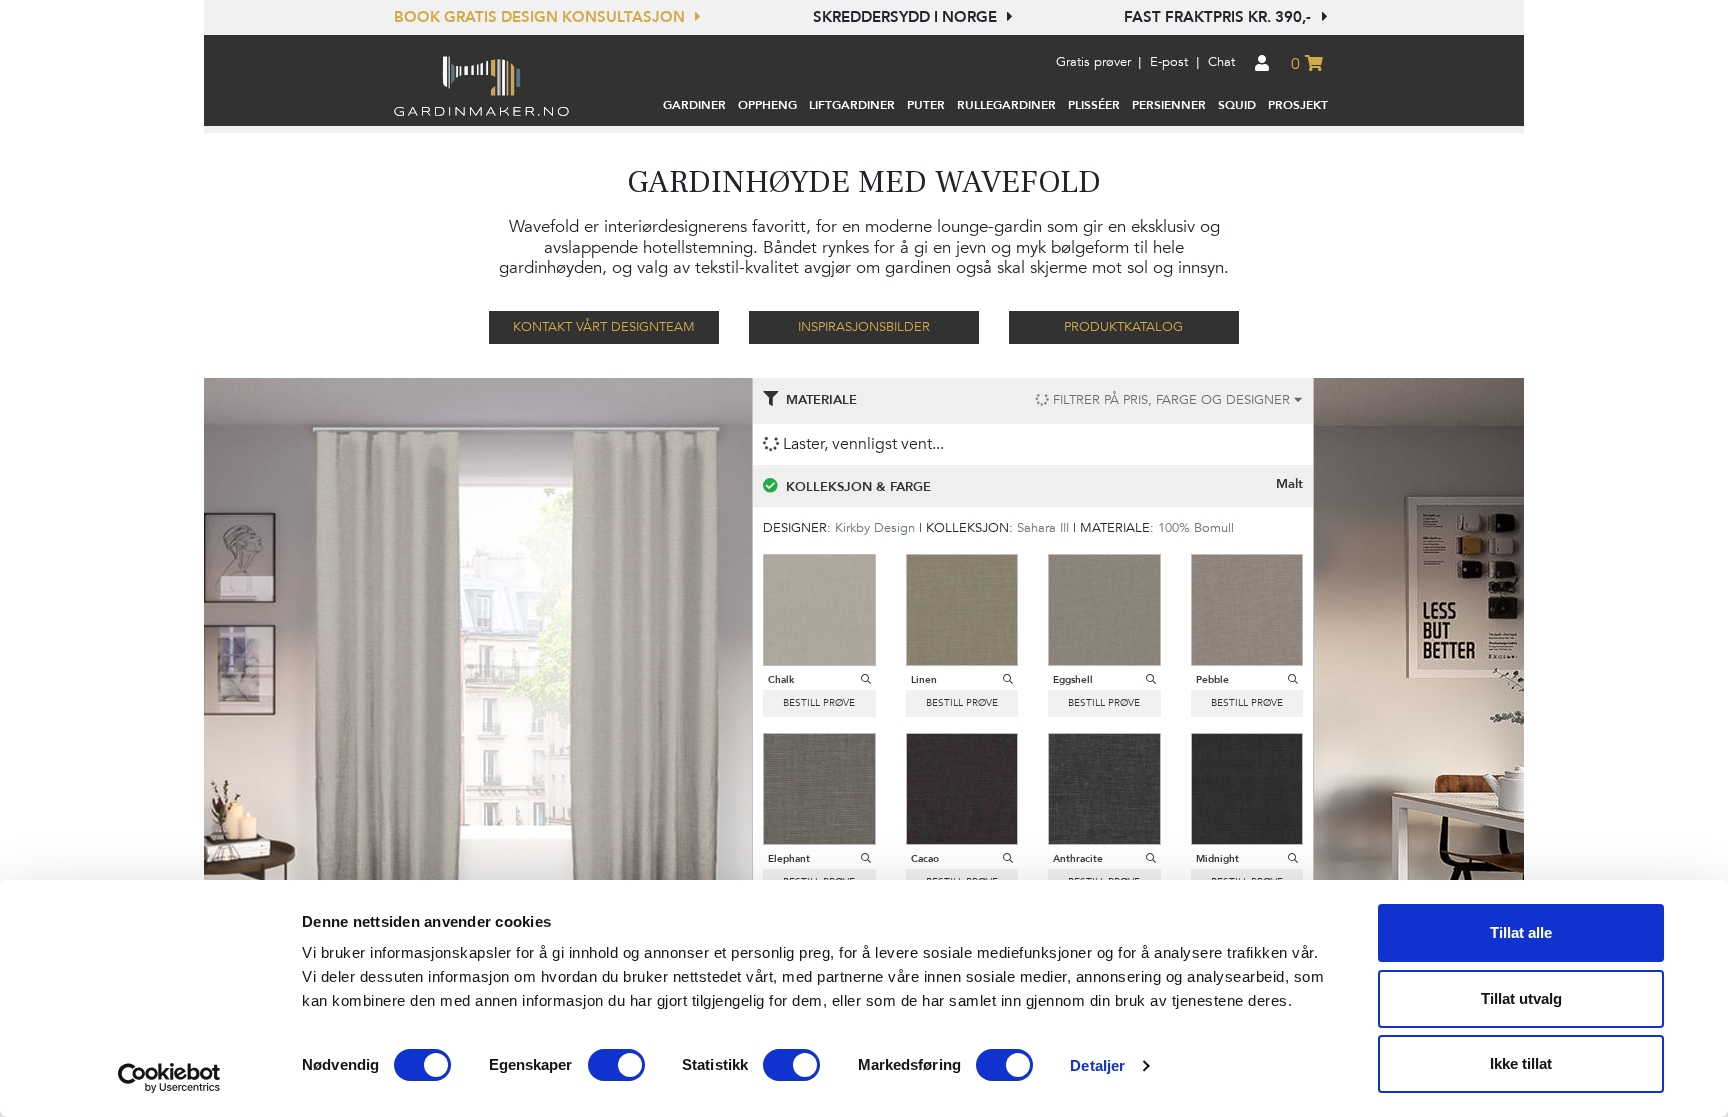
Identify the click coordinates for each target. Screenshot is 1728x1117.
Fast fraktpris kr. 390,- (1219, 17)
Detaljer (1097, 1065)
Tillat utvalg (1521, 998)
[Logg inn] (1262, 65)
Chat (1221, 62)
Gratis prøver (1093, 62)
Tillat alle (1521, 932)
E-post (1169, 62)
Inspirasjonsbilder (864, 327)
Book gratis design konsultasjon (541, 17)
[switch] (616, 1065)
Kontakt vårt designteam (604, 327)
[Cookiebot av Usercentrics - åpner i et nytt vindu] (169, 1078)
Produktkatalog (1123, 327)
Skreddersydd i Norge (907, 17)
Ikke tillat (1521, 1063)
